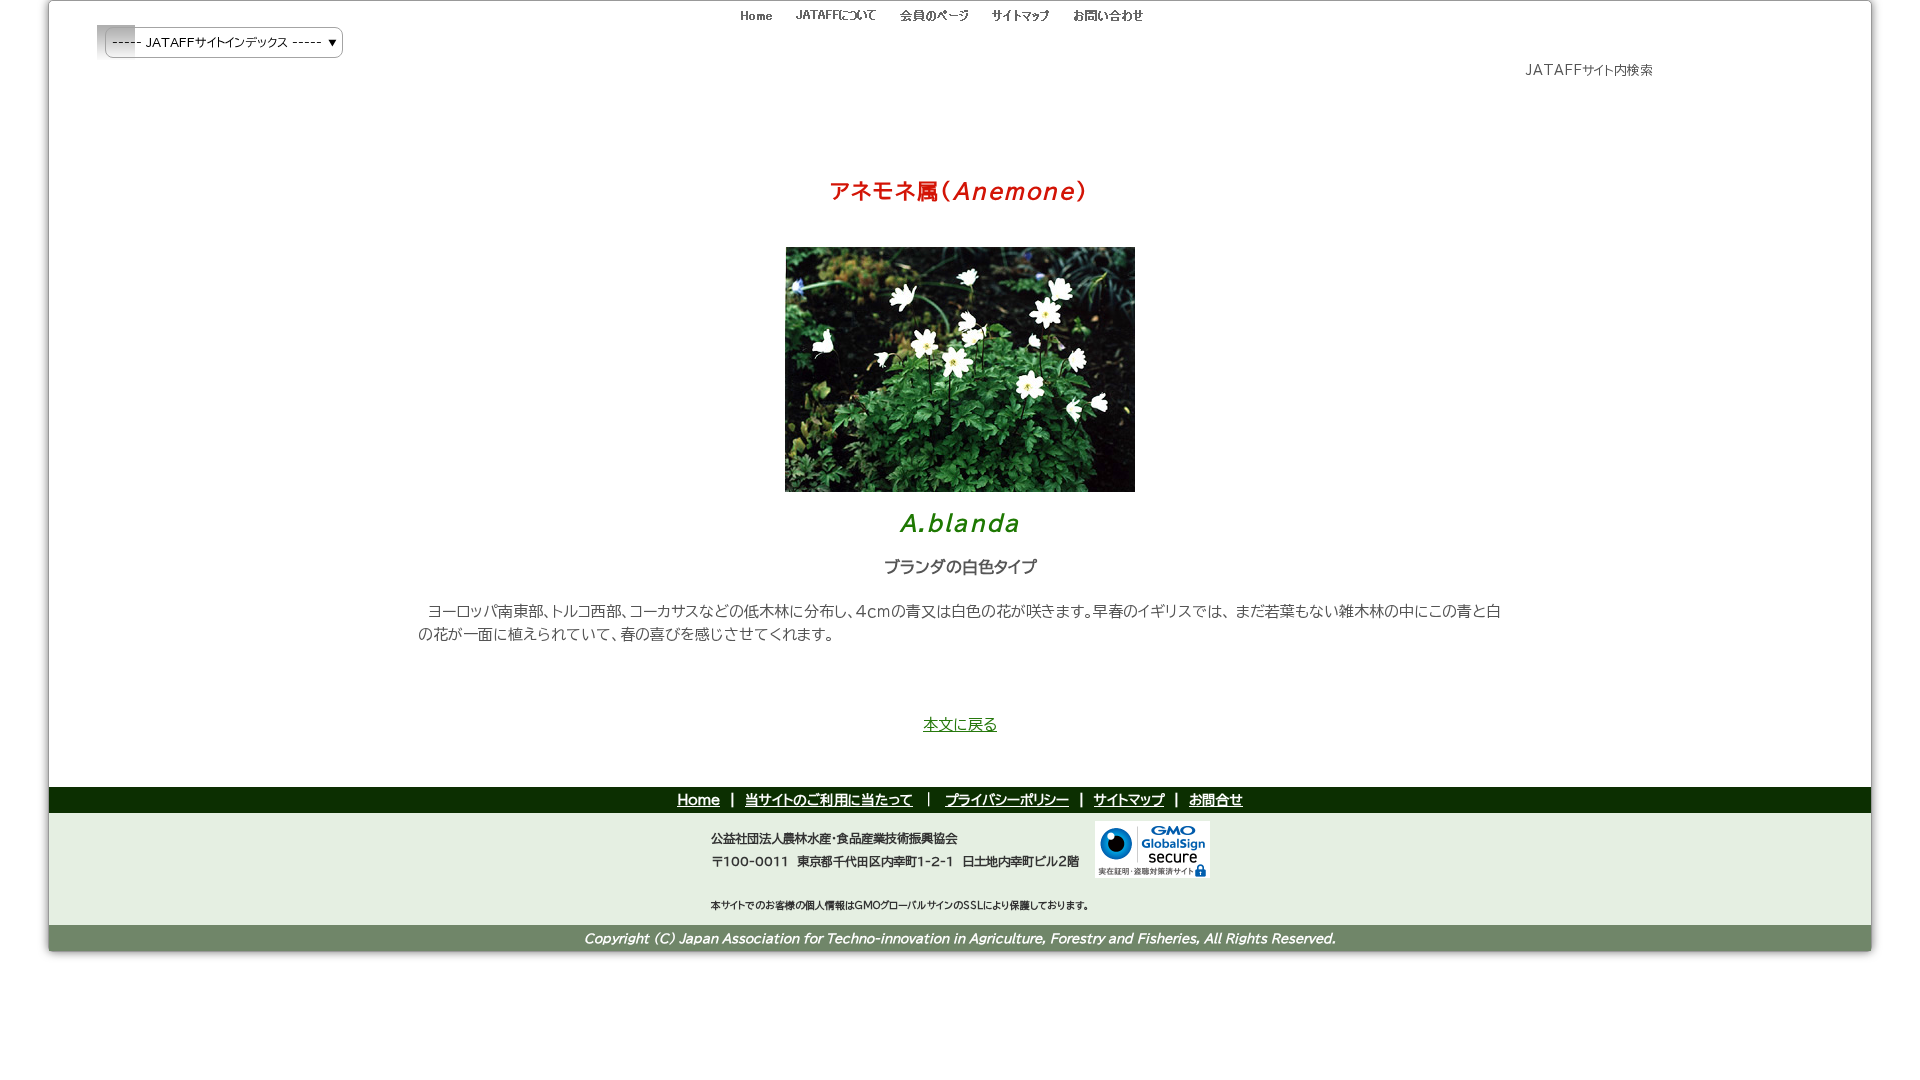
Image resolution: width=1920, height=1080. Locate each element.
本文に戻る (960, 724)
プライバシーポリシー (1007, 800)
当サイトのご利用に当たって (829, 800)
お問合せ (1216, 800)
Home (698, 800)
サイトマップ (1129, 800)
